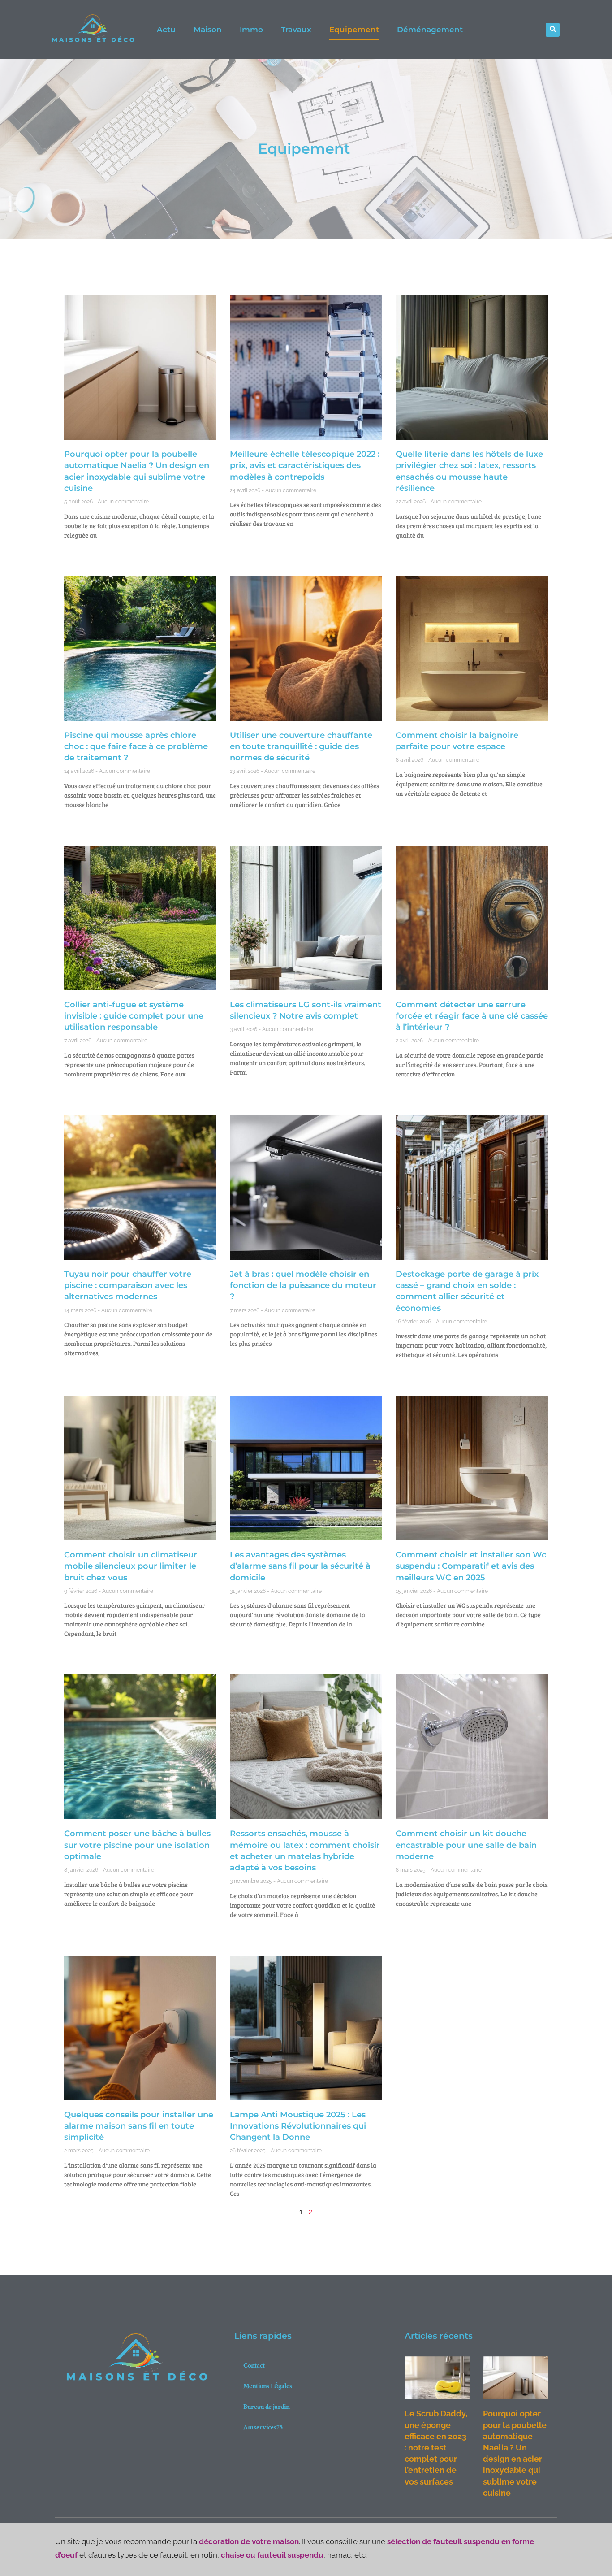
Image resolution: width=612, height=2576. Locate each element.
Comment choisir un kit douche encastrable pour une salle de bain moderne (466, 1845)
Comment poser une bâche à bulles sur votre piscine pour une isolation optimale (137, 1845)
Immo (251, 30)
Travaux (296, 30)
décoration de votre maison (249, 2541)
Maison (208, 30)
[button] (553, 30)
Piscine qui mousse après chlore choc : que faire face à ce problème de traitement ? (136, 746)
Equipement (354, 30)
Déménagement (430, 30)
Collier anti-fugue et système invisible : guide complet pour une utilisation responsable (134, 1016)
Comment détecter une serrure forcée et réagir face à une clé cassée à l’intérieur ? (472, 1016)
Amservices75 (263, 2428)
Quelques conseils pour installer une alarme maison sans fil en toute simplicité (139, 2126)
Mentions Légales (268, 2387)
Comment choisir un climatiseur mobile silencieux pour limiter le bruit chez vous (131, 1566)
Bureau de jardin (266, 2408)
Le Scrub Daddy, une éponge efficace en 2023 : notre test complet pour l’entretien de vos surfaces (436, 2447)
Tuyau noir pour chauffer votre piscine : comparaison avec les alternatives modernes (128, 1285)
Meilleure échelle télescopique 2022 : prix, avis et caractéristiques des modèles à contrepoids (305, 465)
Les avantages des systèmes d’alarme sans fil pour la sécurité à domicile (300, 1566)
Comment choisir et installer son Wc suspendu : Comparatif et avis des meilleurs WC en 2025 (471, 1566)
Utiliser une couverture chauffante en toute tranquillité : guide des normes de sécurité (301, 746)
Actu (166, 30)
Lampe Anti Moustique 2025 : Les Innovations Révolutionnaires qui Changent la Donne (298, 2126)
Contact (254, 2366)
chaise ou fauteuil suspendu (272, 2555)
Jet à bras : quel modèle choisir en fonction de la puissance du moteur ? (303, 1285)
